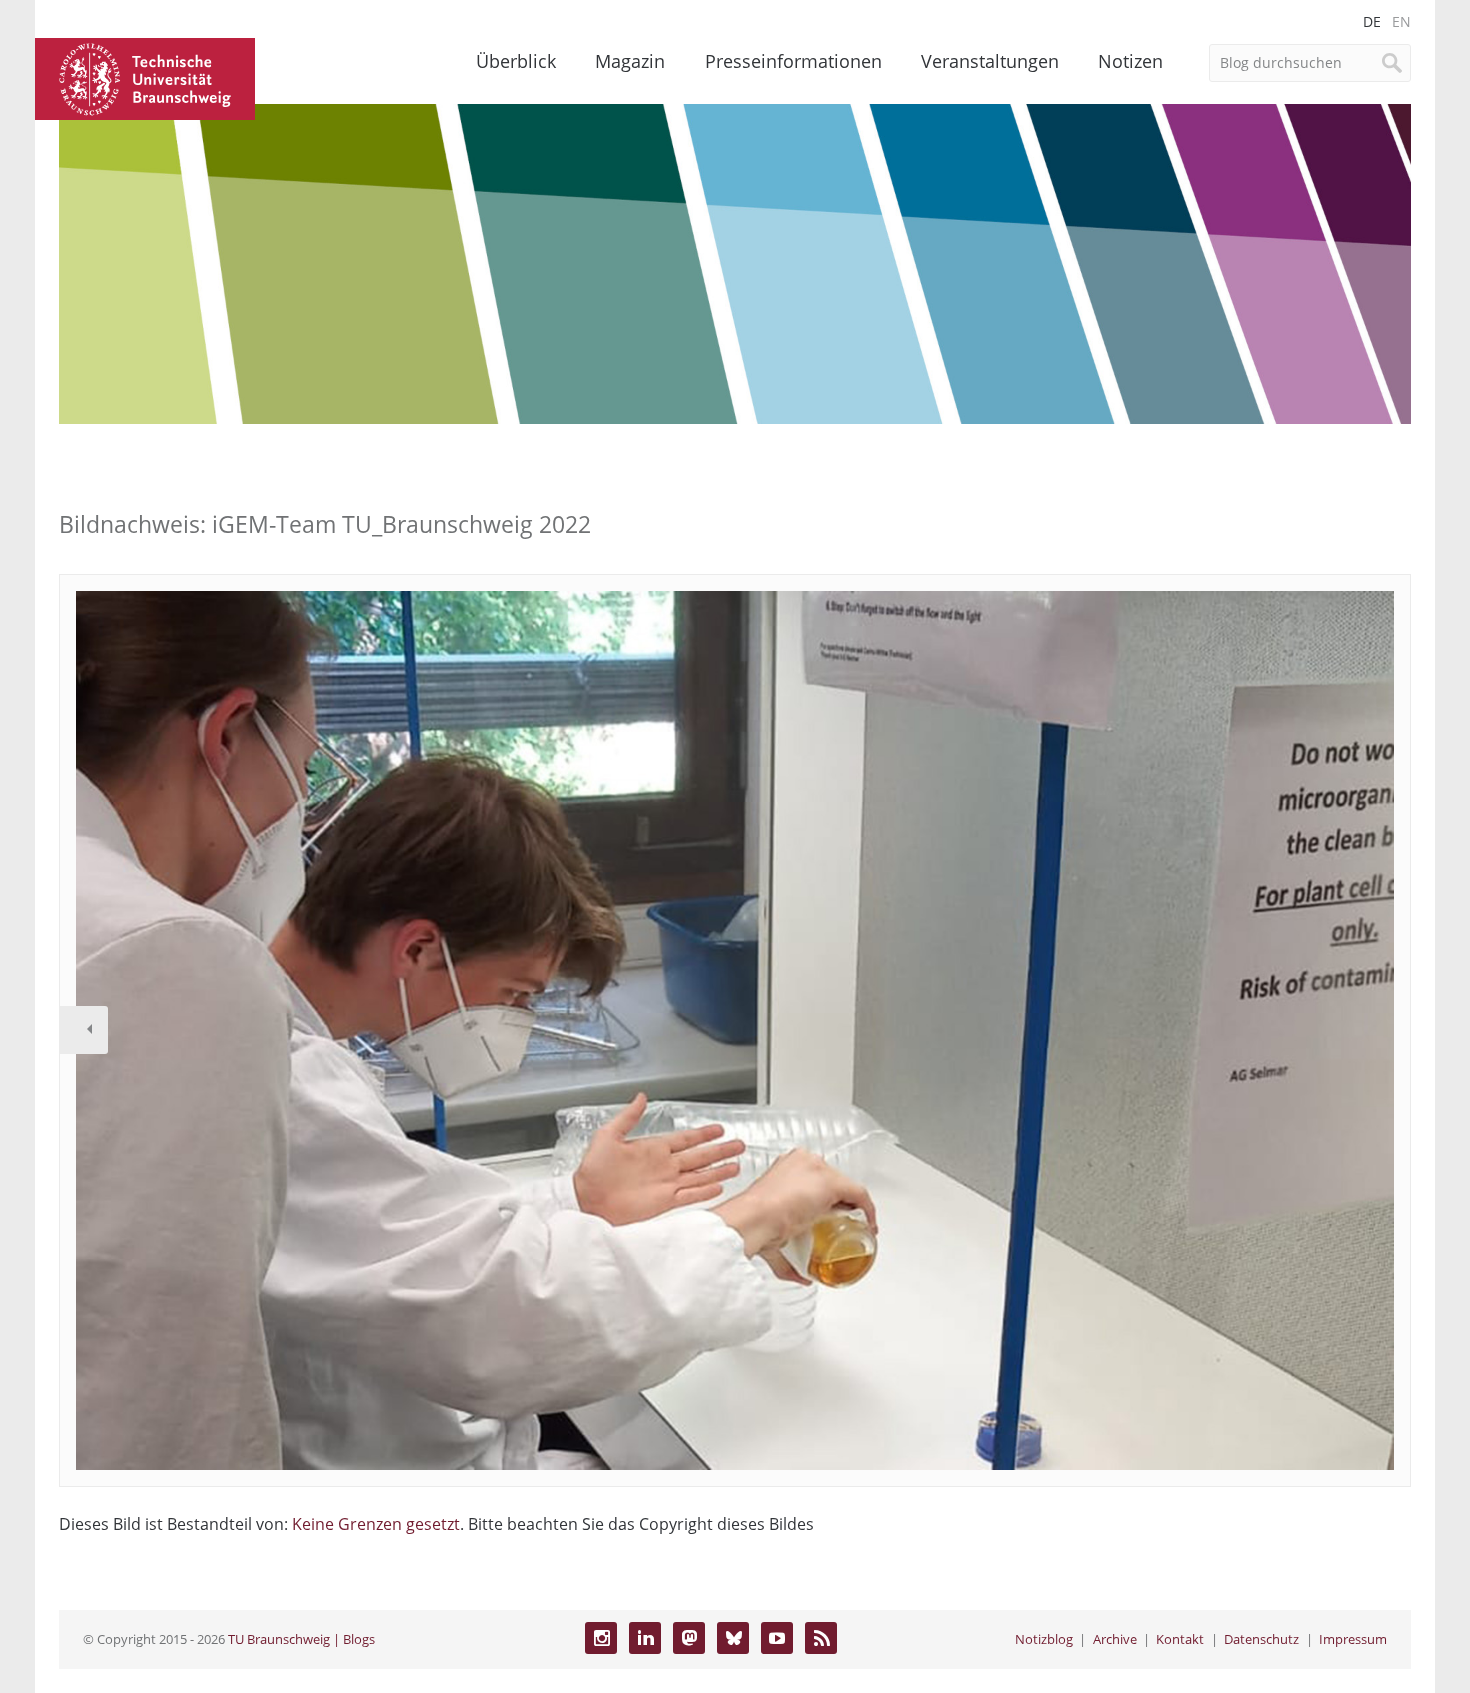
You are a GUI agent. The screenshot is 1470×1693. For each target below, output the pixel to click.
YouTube (777, 1638)
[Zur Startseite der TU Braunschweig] (145, 77)
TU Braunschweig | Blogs (301, 1639)
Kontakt (1180, 1639)
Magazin (630, 61)
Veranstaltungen (990, 61)
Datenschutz (1261, 1639)
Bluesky (733, 1638)
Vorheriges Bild (84, 1030)
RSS (821, 1638)
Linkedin (645, 1638)
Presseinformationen (793, 61)
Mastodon (689, 1638)
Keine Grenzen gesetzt (376, 1524)
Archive (1115, 1639)
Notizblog (1044, 1639)
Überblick (516, 61)
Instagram (601, 1638)
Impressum (1353, 1639)
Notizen (1130, 61)
